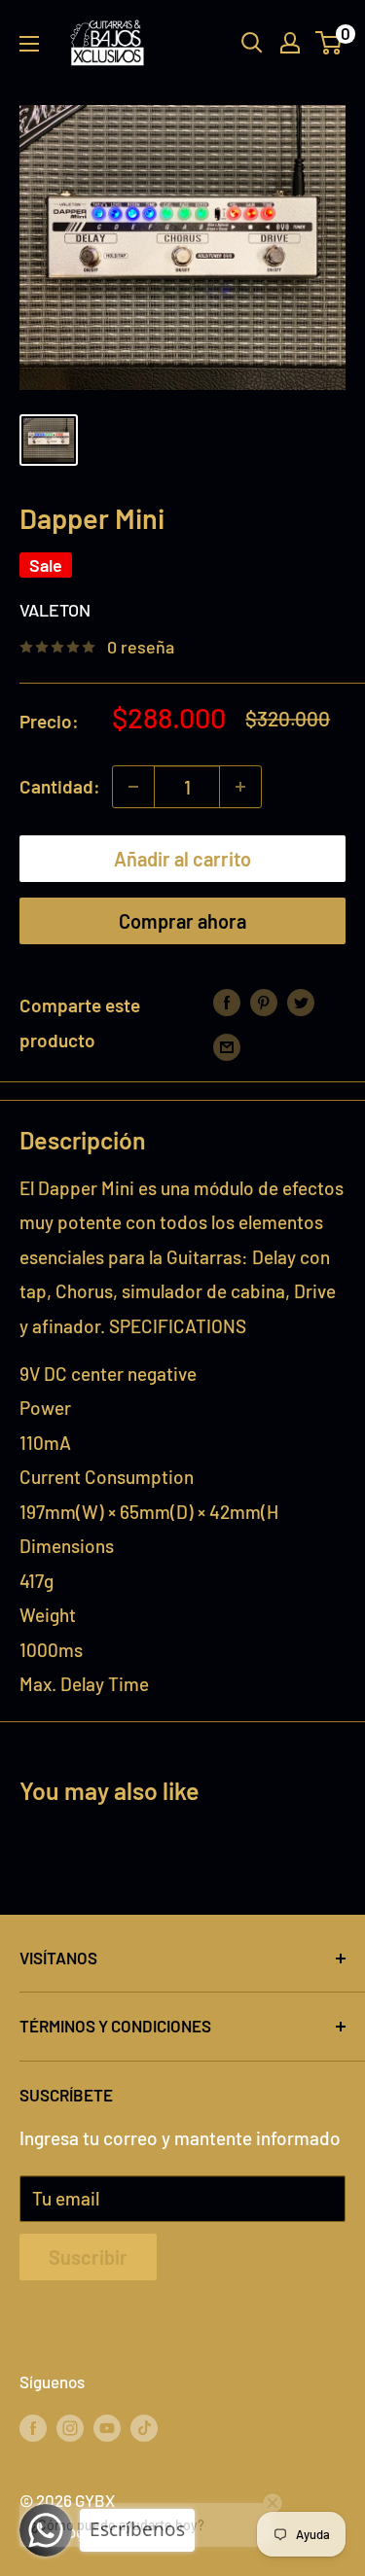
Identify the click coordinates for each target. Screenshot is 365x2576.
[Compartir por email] (227, 1045)
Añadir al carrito (182, 859)
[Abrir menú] (29, 44)
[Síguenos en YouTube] (107, 2426)
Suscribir (88, 2257)
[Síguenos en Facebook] (33, 2426)
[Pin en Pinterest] (264, 1001)
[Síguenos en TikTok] (144, 2426)
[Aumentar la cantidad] (240, 787)
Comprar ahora (182, 921)
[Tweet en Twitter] (301, 1001)
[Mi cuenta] (290, 43)
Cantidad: (60, 786)
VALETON (55, 610)
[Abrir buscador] (252, 43)
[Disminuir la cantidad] (133, 787)
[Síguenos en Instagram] (70, 2426)
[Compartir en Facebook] (227, 1001)
